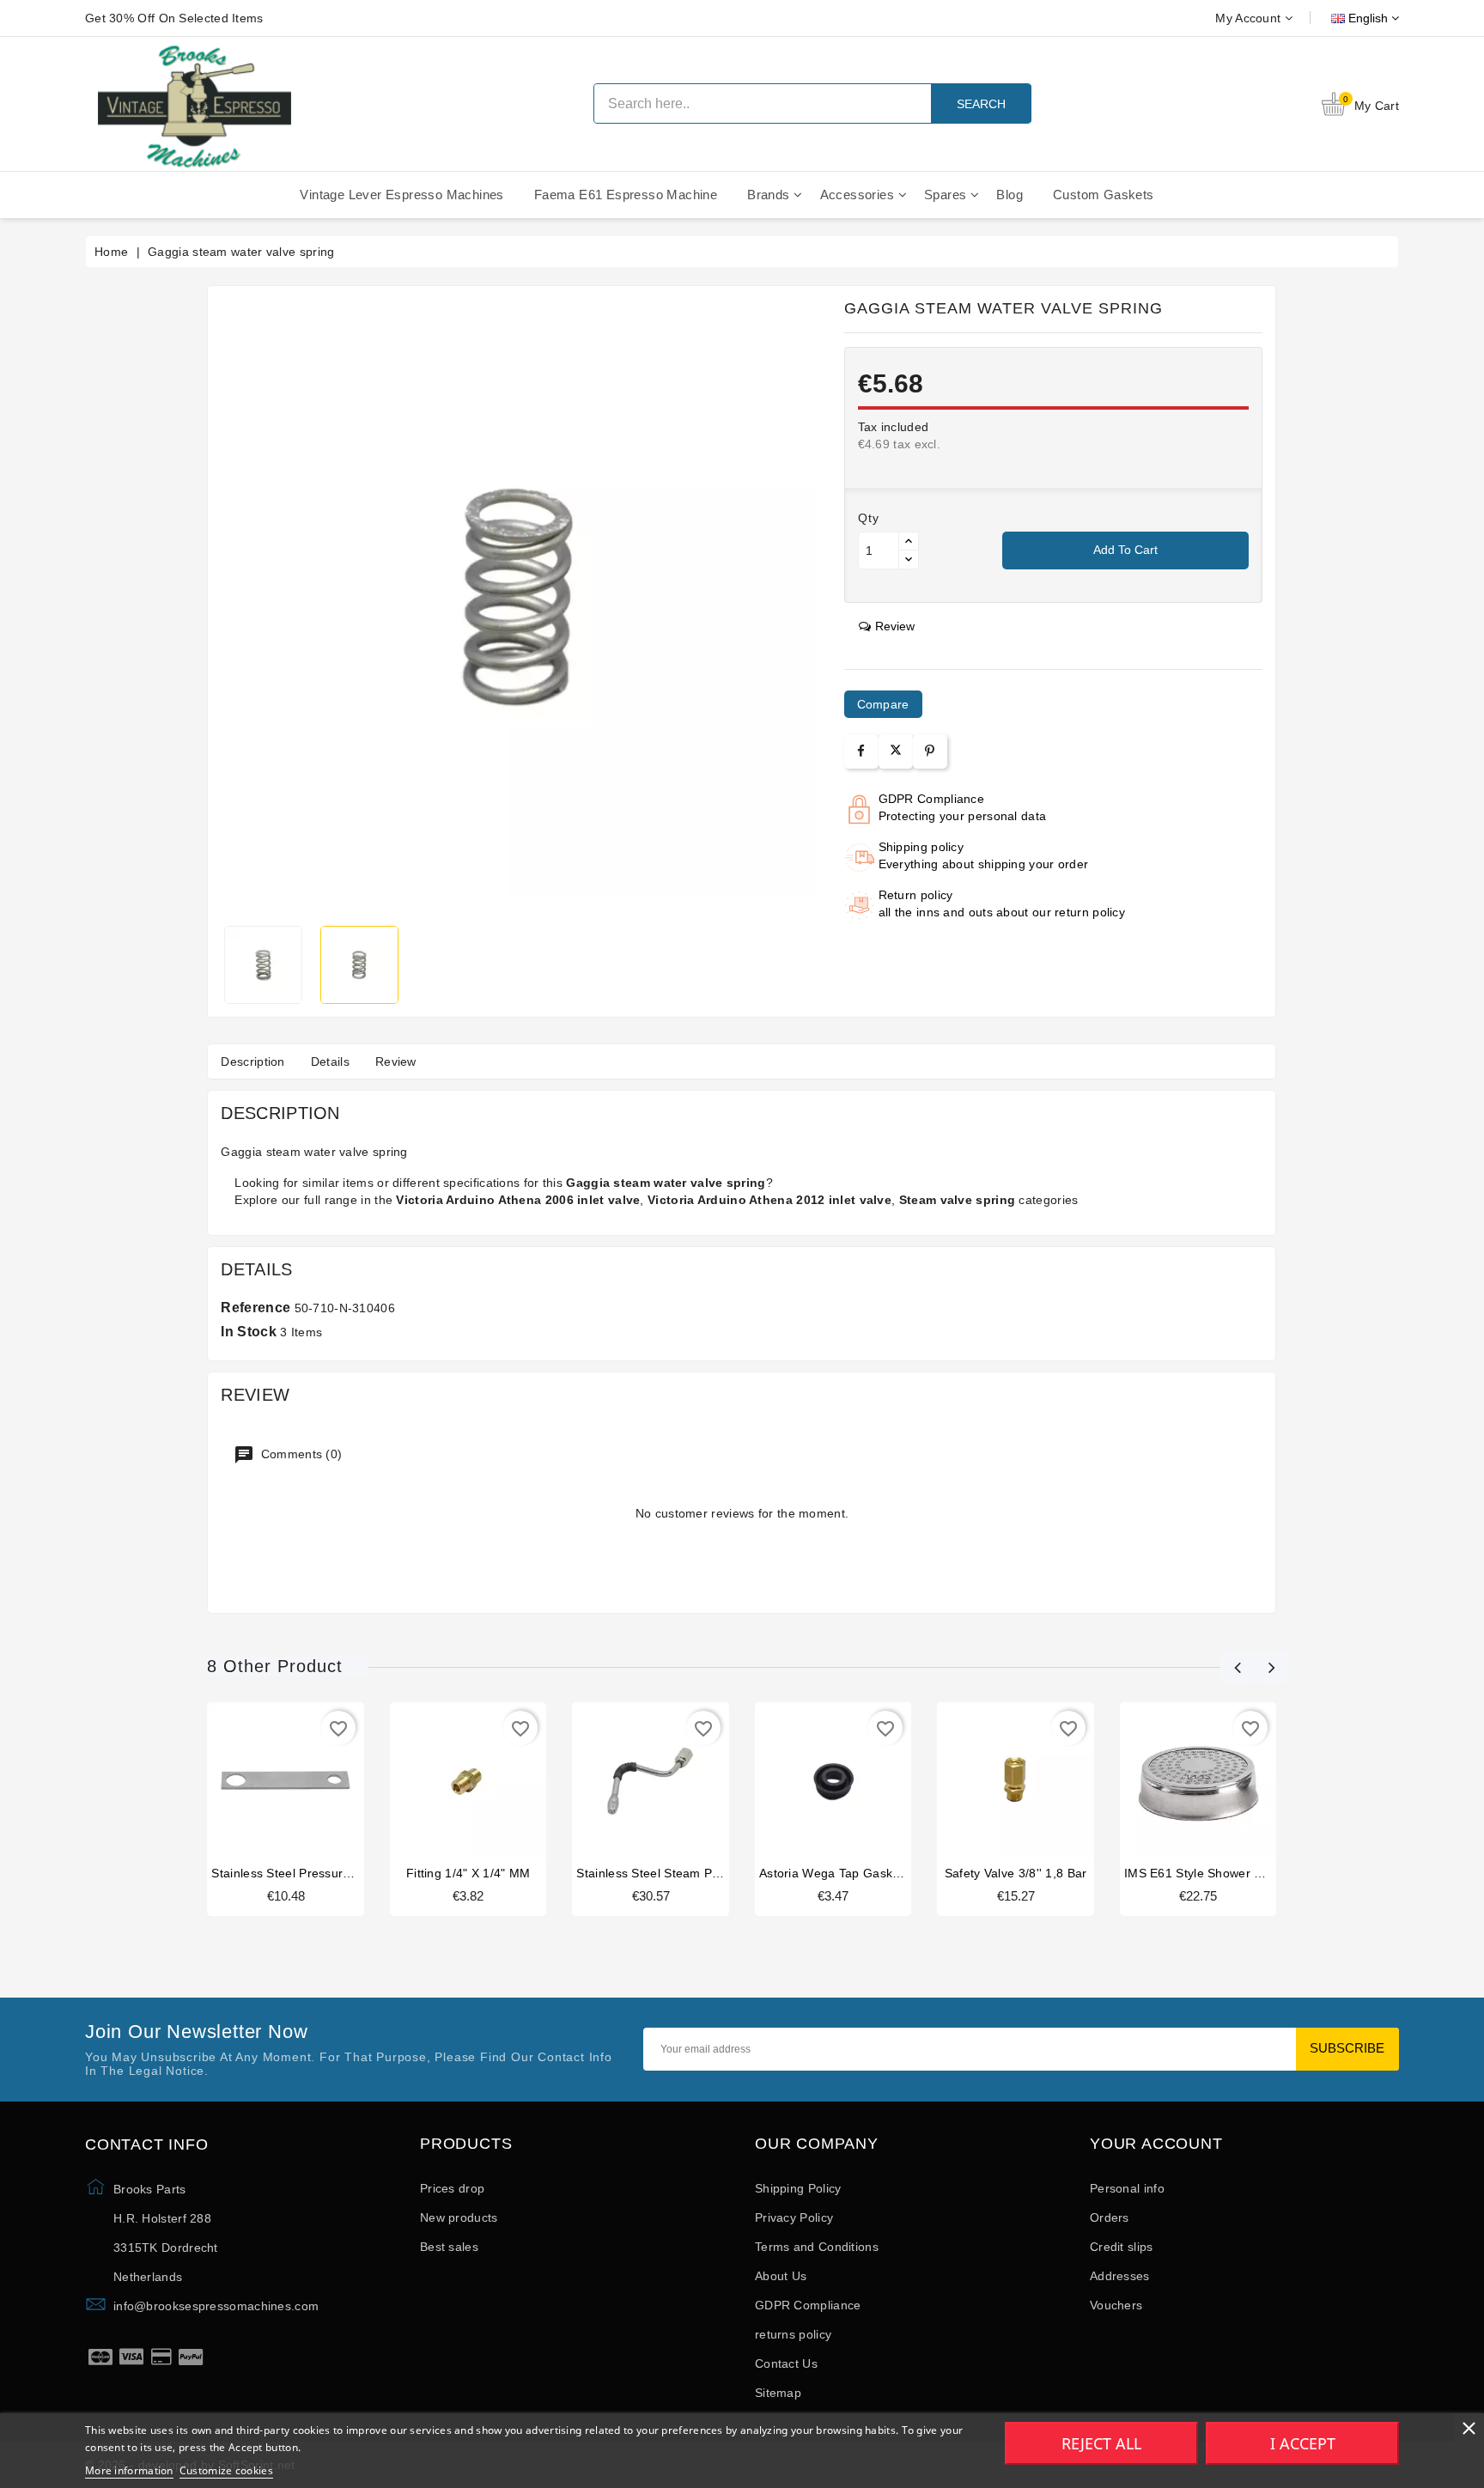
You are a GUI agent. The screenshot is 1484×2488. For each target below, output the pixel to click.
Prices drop (452, 2188)
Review (396, 1062)
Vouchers (1116, 2305)
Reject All (1101, 2443)
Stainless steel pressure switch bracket (324, 1873)
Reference (255, 1308)
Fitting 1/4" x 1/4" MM (468, 1873)
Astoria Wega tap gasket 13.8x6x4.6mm (875, 1873)
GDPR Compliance (808, 2305)
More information (129, 2470)
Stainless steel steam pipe (653, 1873)
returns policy (793, 2334)
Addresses (1120, 2276)
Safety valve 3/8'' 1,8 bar (1016, 1873)
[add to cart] (253, 1785)
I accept (1303, 2443)
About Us (781, 2276)
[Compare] (284, 1785)
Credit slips (1122, 2247)
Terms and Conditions (817, 2247)
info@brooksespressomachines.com (216, 2306)
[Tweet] (896, 751)
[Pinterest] (930, 751)
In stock (248, 1332)
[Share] (861, 751)
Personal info (1127, 2188)
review (895, 626)
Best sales (449, 2247)
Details (330, 1062)
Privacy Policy (794, 2217)
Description (252, 1062)
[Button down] (909, 560)
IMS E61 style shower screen (1209, 1873)
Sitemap (778, 2393)
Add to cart (1125, 550)
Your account (1156, 2144)
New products (459, 2217)
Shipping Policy (798, 2188)
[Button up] (909, 541)
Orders (1110, 2217)
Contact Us (786, 2363)
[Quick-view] (319, 1785)
